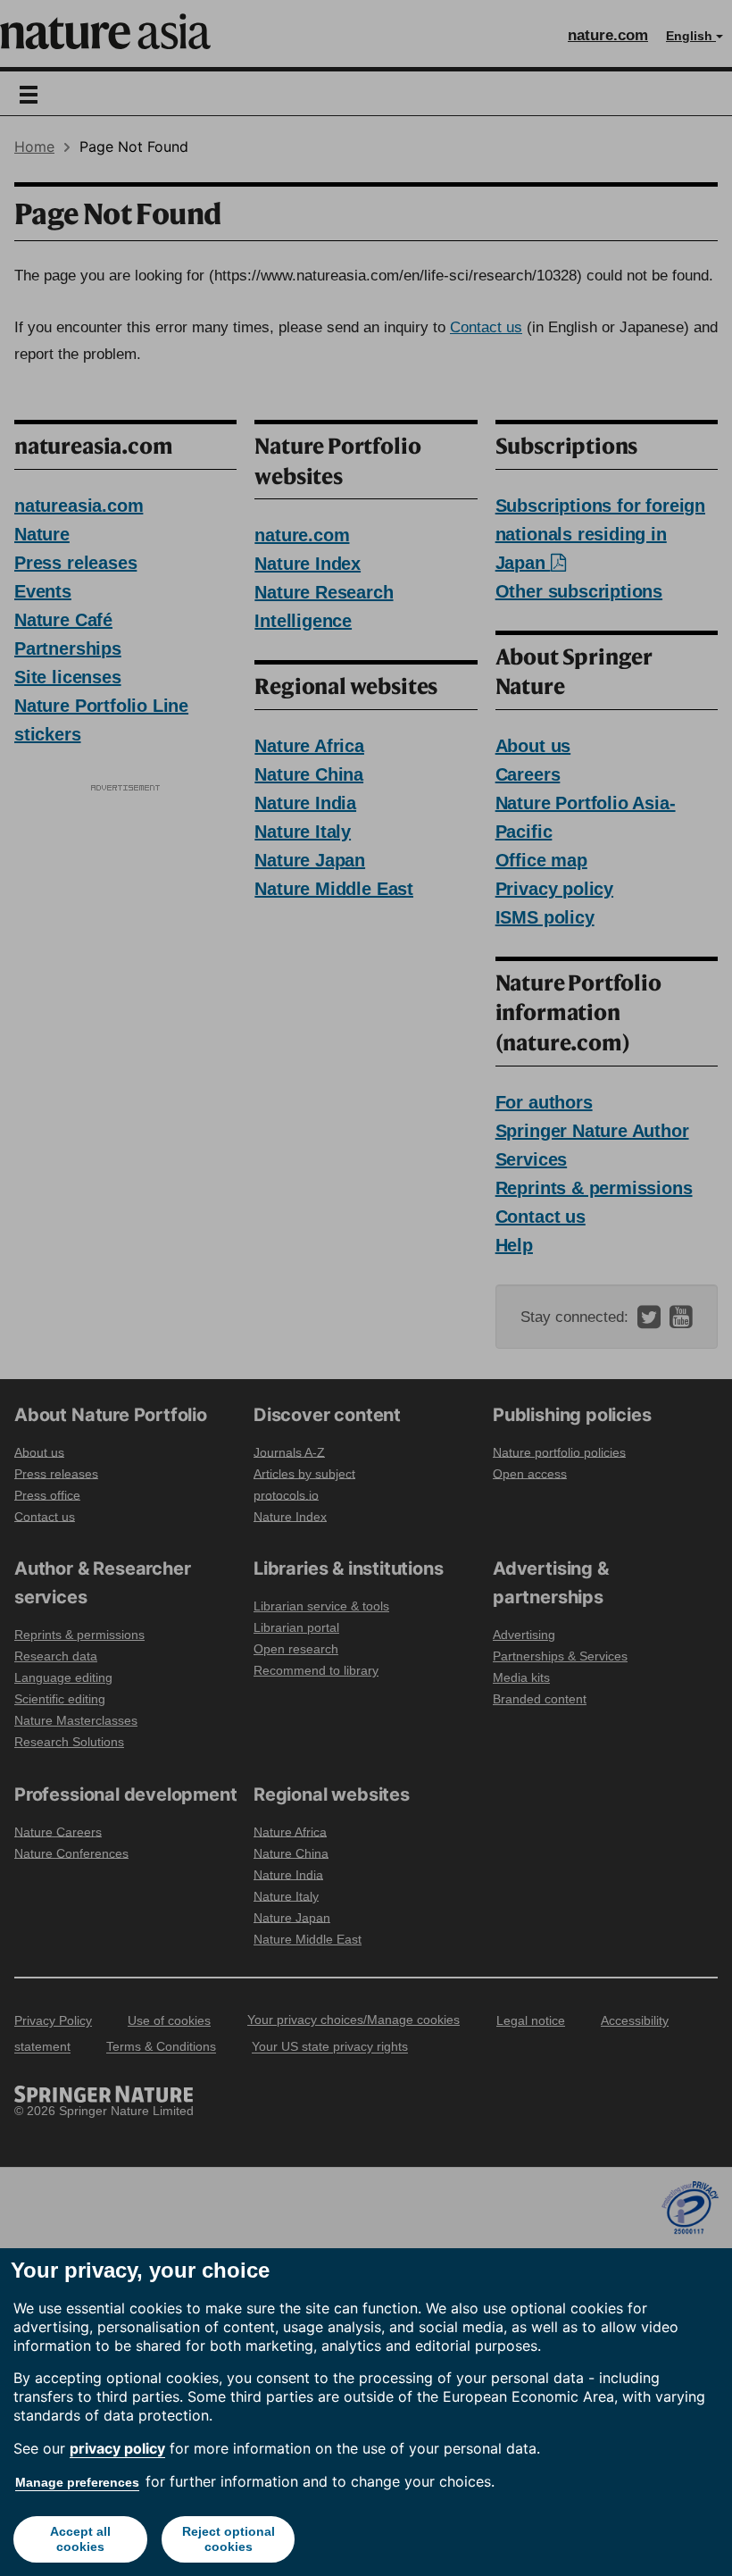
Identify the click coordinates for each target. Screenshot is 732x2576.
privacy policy (117, 2448)
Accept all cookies (80, 2539)
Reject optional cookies (229, 2539)
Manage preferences (77, 2482)
